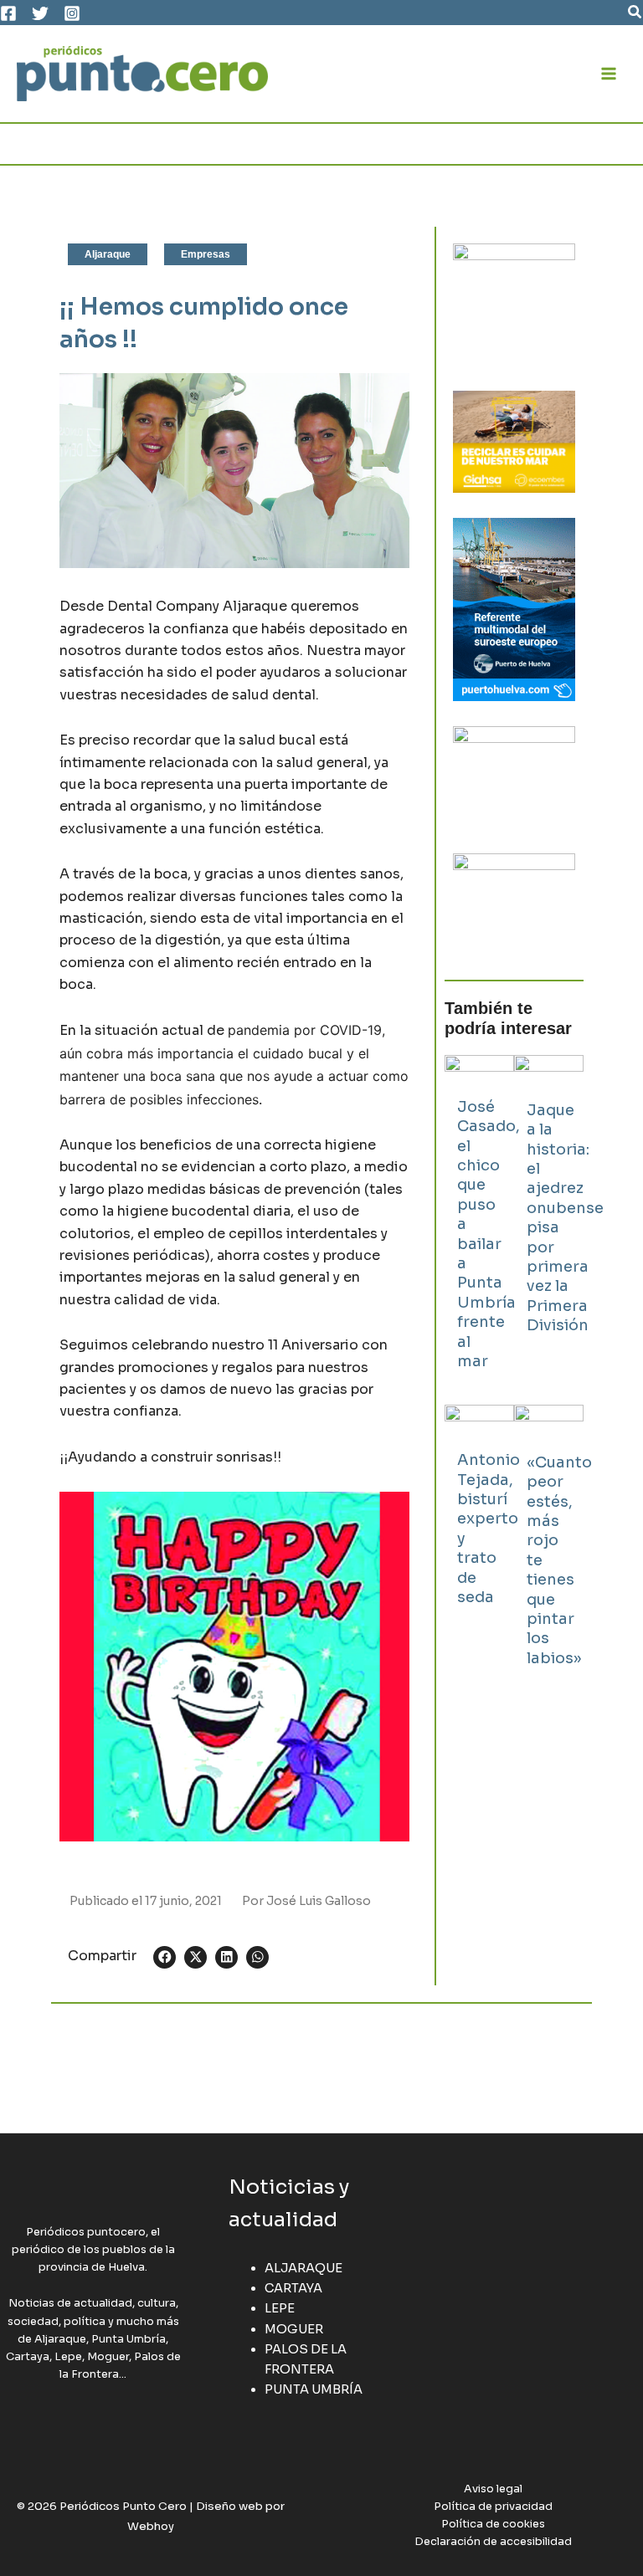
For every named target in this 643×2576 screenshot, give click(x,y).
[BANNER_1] (514, 903)
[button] (635, 13)
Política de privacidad (493, 2507)
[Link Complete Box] (479, 1221)
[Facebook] (8, 13)
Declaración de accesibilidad (493, 2542)
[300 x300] (514, 304)
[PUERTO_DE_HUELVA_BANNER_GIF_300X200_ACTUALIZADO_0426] (514, 608)
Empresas (206, 254)
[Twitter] (40, 13)
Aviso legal (493, 2489)
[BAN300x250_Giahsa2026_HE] (514, 776)
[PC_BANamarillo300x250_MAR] (514, 441)
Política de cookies (493, 2524)
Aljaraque (108, 254)
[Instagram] (72, 13)
